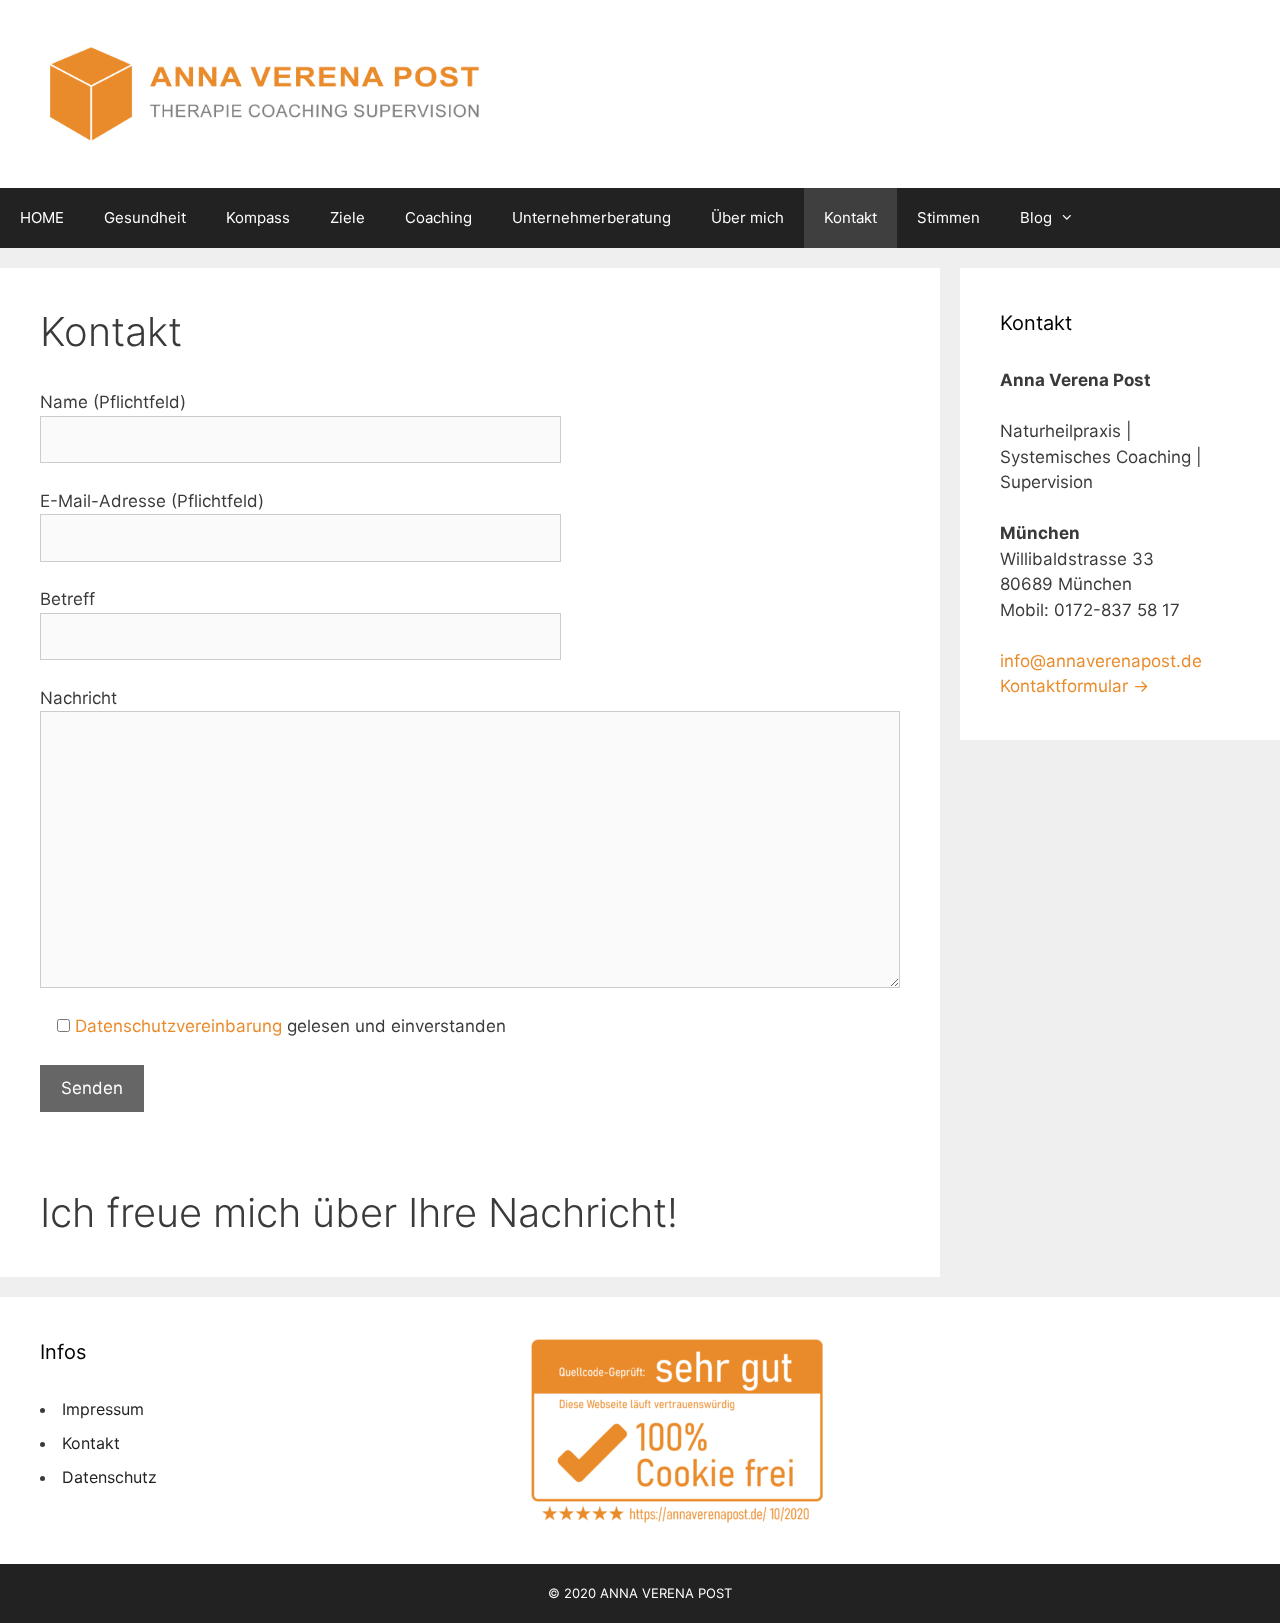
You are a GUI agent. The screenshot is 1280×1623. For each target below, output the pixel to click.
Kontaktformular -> (1074, 686)
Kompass (258, 217)
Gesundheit (145, 217)
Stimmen (948, 217)
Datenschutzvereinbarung (178, 1026)
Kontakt (850, 217)
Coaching (438, 217)
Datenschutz (109, 1477)
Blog (1036, 217)
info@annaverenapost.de (1101, 661)
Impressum (103, 1409)
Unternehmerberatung (591, 217)
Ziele (347, 217)
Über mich (747, 217)
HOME (42, 217)
